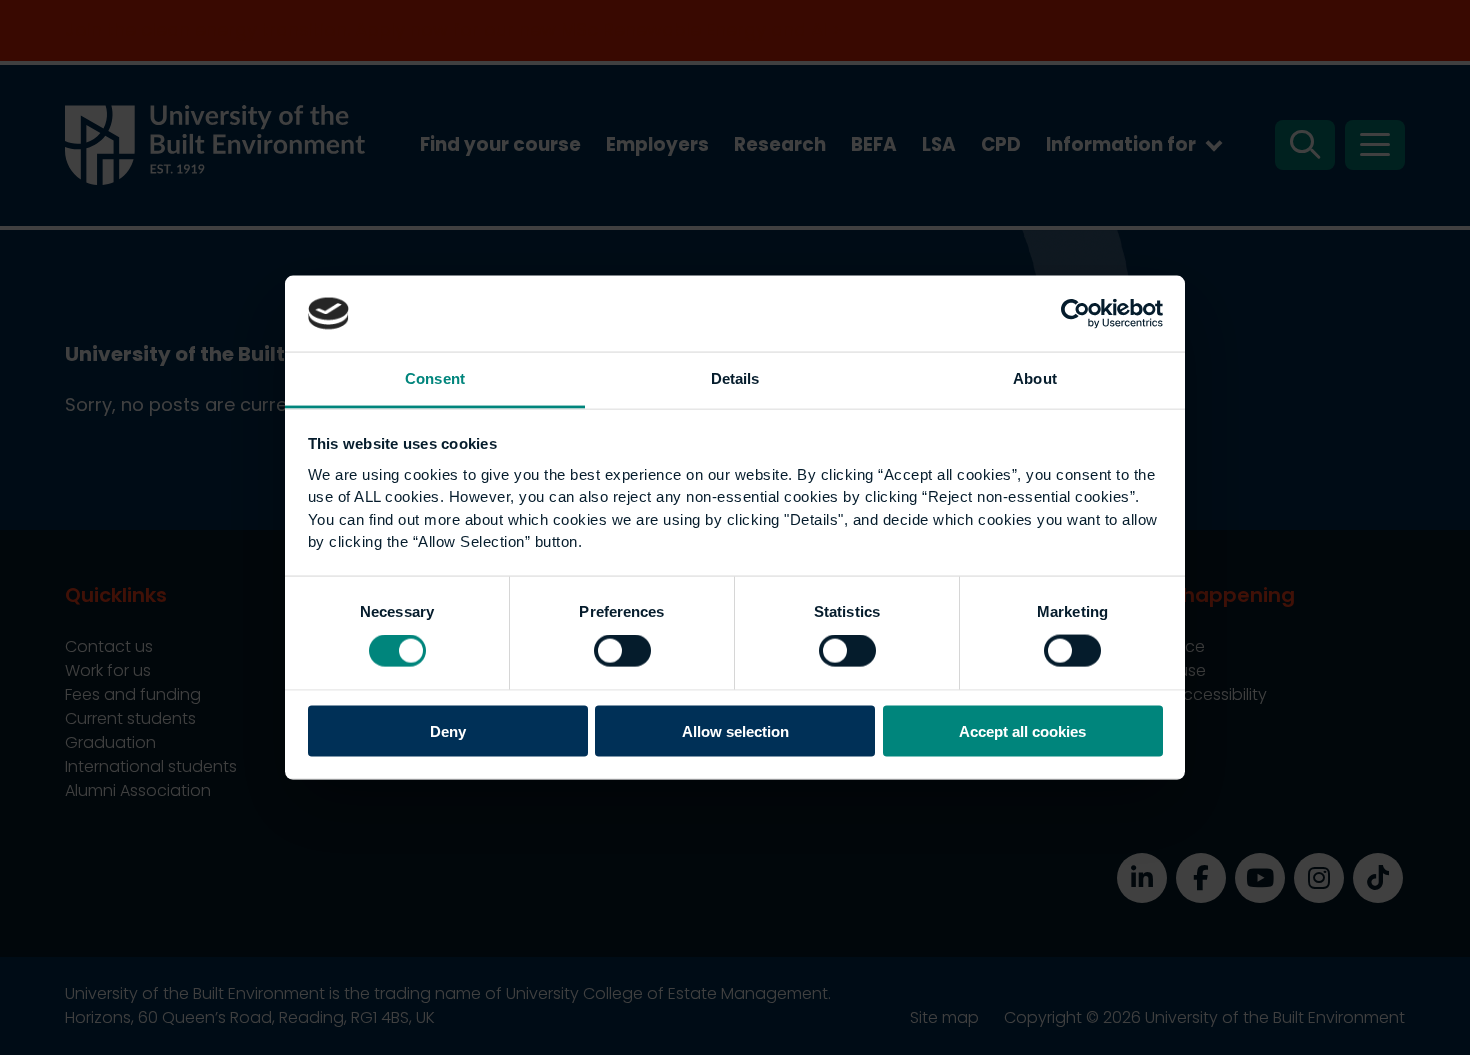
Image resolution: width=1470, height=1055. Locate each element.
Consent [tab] (435, 378)
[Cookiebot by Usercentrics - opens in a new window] (1075, 313)
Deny (448, 730)
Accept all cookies (1022, 730)
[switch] (622, 651)
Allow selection (735, 730)
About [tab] (1035, 378)
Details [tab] (735, 378)
